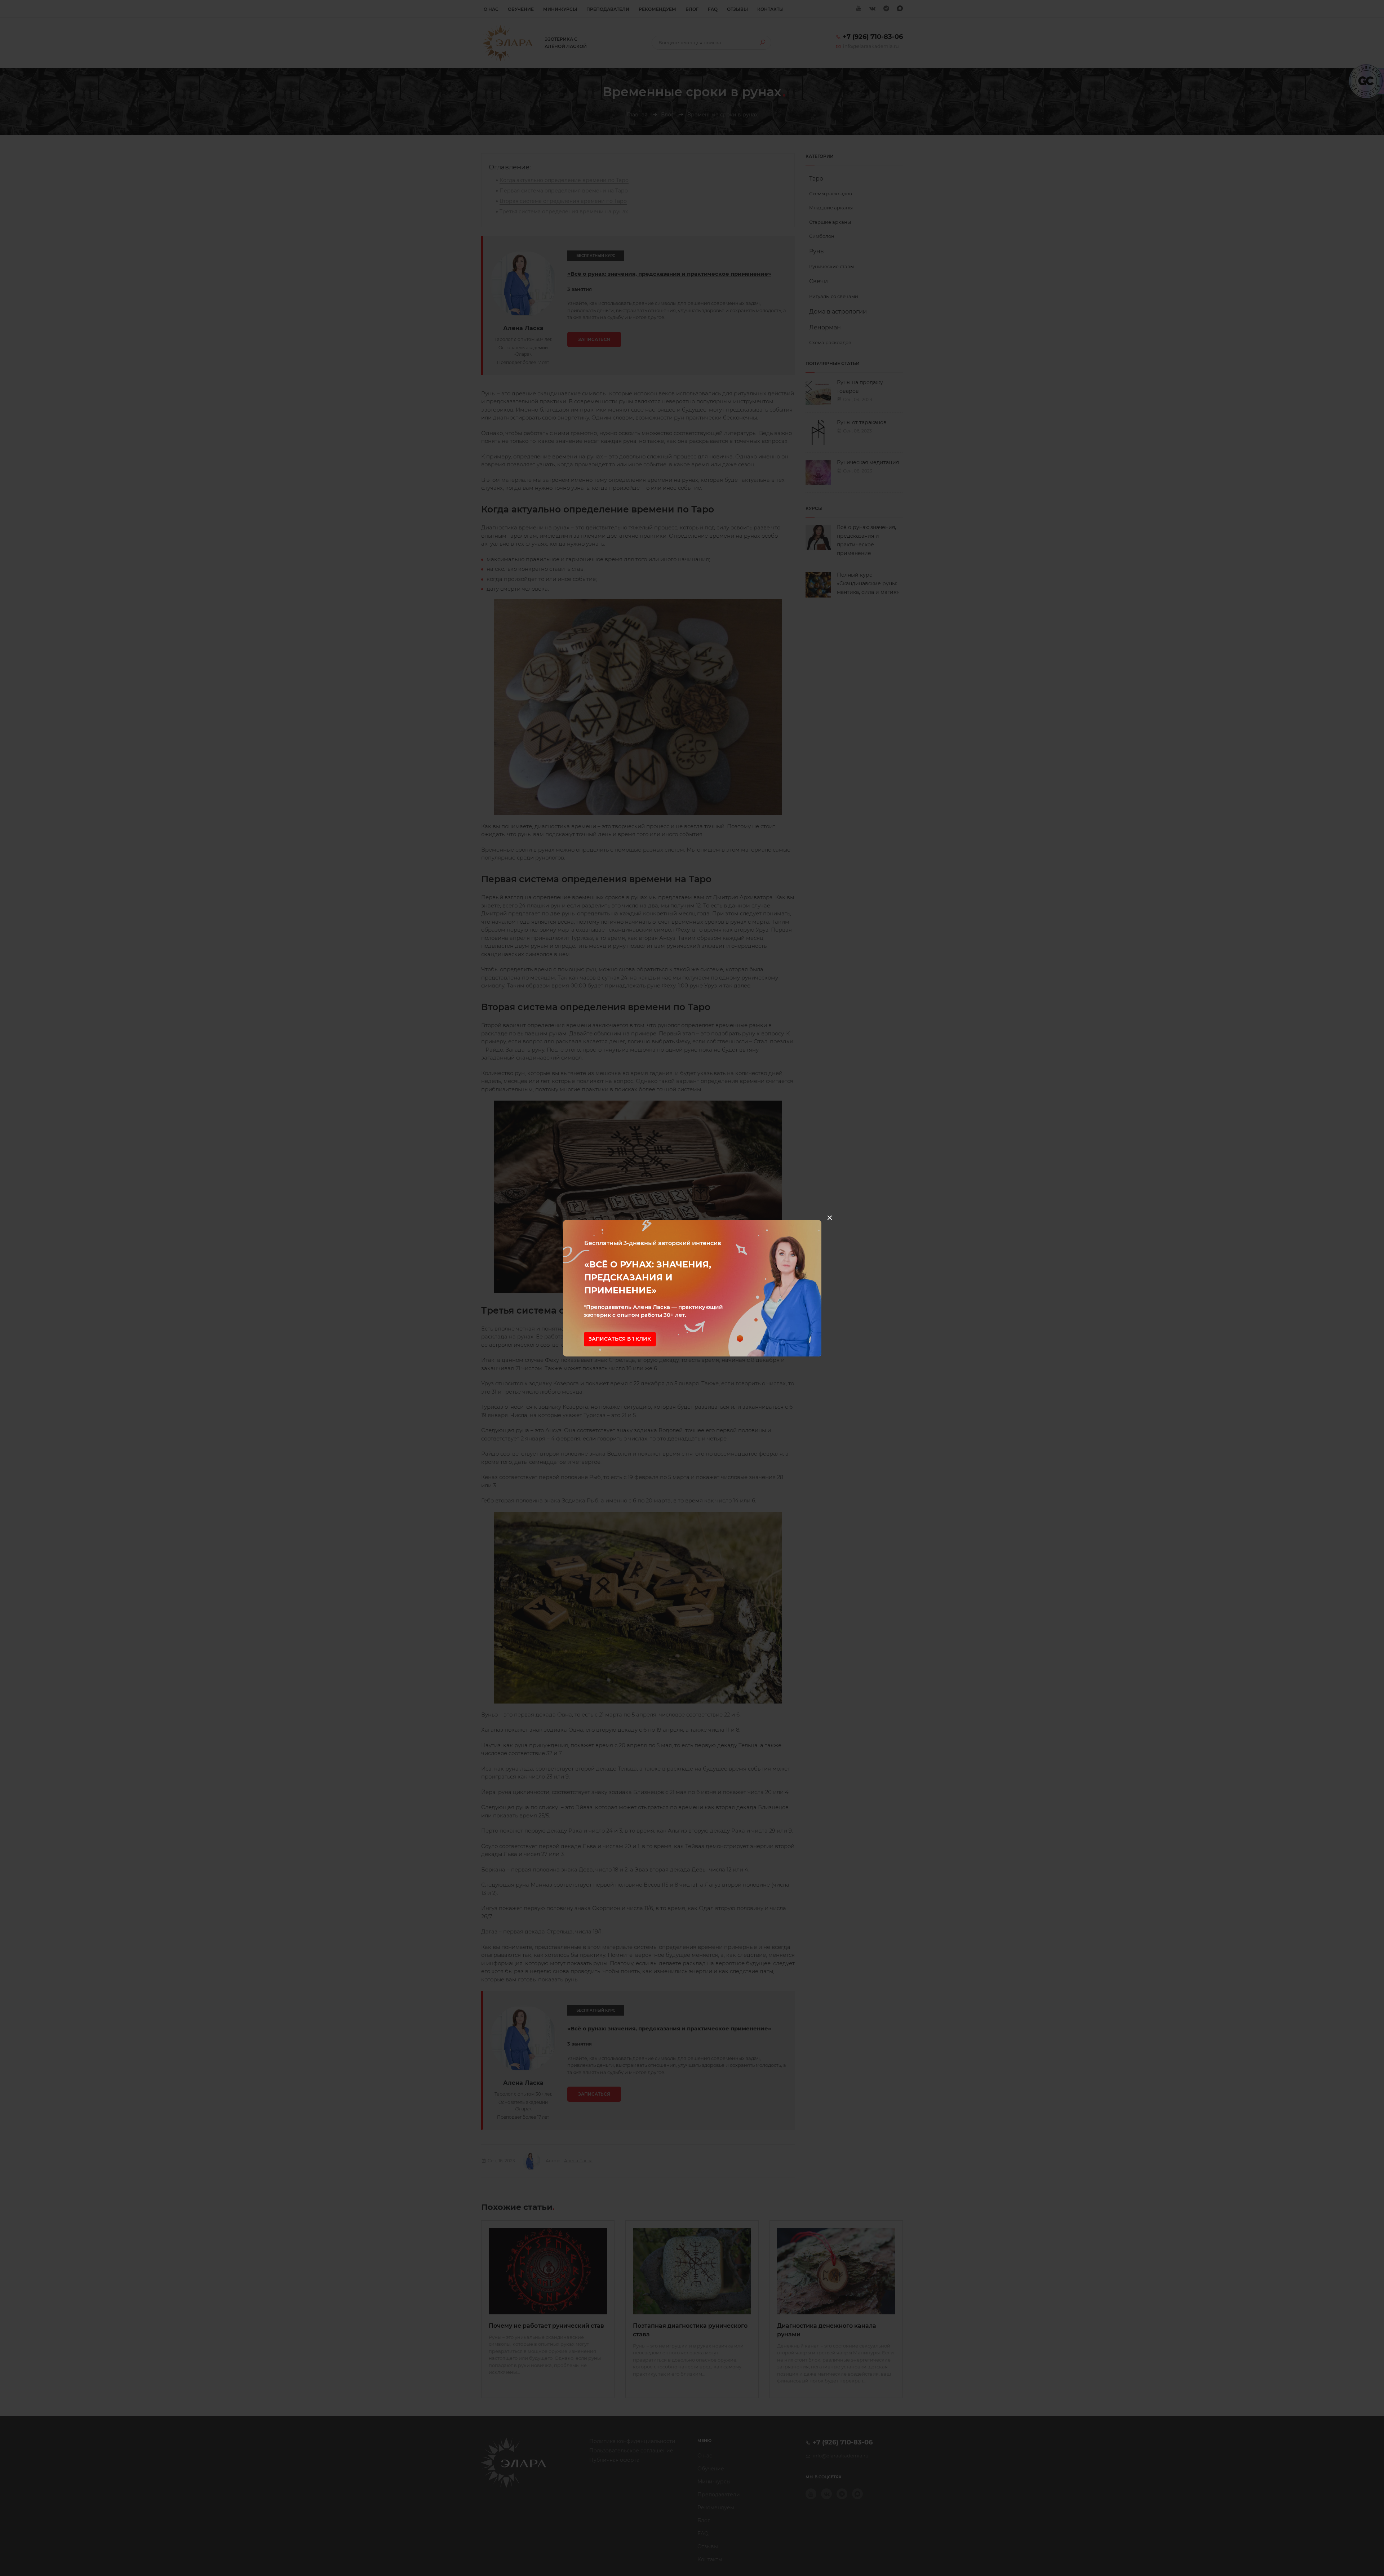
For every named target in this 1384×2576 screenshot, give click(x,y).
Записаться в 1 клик (620, 1339)
